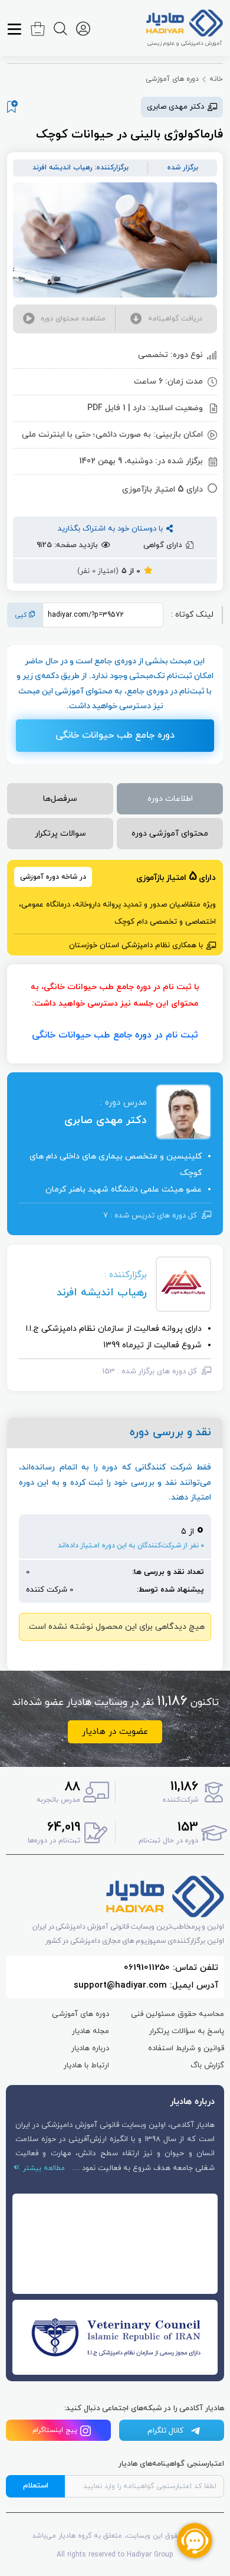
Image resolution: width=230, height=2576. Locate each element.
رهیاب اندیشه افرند (102, 1293)
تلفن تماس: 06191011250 (171, 1968)
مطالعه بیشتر (42, 2168)
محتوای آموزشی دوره (170, 834)
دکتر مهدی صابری (106, 1120)
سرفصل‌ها (60, 799)
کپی (22, 615)
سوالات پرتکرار (60, 834)
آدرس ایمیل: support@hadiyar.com (146, 1986)
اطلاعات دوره (170, 799)
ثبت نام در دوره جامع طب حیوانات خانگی (115, 1035)
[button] (166, 319)
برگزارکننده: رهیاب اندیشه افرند (80, 168)
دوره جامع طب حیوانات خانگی (115, 735)
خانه (216, 79)
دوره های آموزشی (172, 79)
